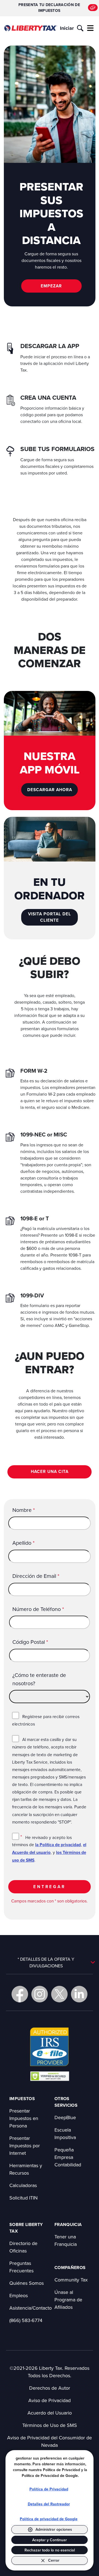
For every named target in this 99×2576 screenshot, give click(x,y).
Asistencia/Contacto (31, 2308)
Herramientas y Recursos (26, 2169)
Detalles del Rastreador (49, 2504)
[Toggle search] (80, 28)
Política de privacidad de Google (49, 2519)
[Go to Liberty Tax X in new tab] (59, 1994)
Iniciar (67, 28)
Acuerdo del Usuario (50, 2413)
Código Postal (30, 1642)
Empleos (19, 2295)
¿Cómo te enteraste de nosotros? (39, 1679)
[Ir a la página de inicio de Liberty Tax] (31, 28)
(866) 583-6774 (26, 2320)
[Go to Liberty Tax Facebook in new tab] (20, 1994)
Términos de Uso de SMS (50, 2425)
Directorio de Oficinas (23, 2247)
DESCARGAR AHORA (50, 790)
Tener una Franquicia (66, 2240)
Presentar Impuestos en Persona (24, 2118)
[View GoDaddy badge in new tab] (50, 2076)
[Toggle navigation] (90, 28)
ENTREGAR (50, 1887)
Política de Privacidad (49, 2489)
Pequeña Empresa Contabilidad (68, 2157)
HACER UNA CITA (50, 1471)
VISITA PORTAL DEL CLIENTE (50, 917)
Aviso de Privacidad (50, 2400)
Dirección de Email (36, 1576)
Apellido (24, 1543)
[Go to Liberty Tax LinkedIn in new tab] (79, 1994)
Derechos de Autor (50, 2388)
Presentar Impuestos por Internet (25, 2146)
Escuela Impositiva (65, 2134)
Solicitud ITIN (24, 2198)
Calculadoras (23, 2185)
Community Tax (71, 2280)
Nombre (24, 1510)
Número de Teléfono (38, 1609)
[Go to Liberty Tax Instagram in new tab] (40, 1994)
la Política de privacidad (58, 1845)
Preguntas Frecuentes (21, 2267)
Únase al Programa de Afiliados (68, 2300)
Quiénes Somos (27, 2283)
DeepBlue (65, 2117)
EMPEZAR (51, 286)
